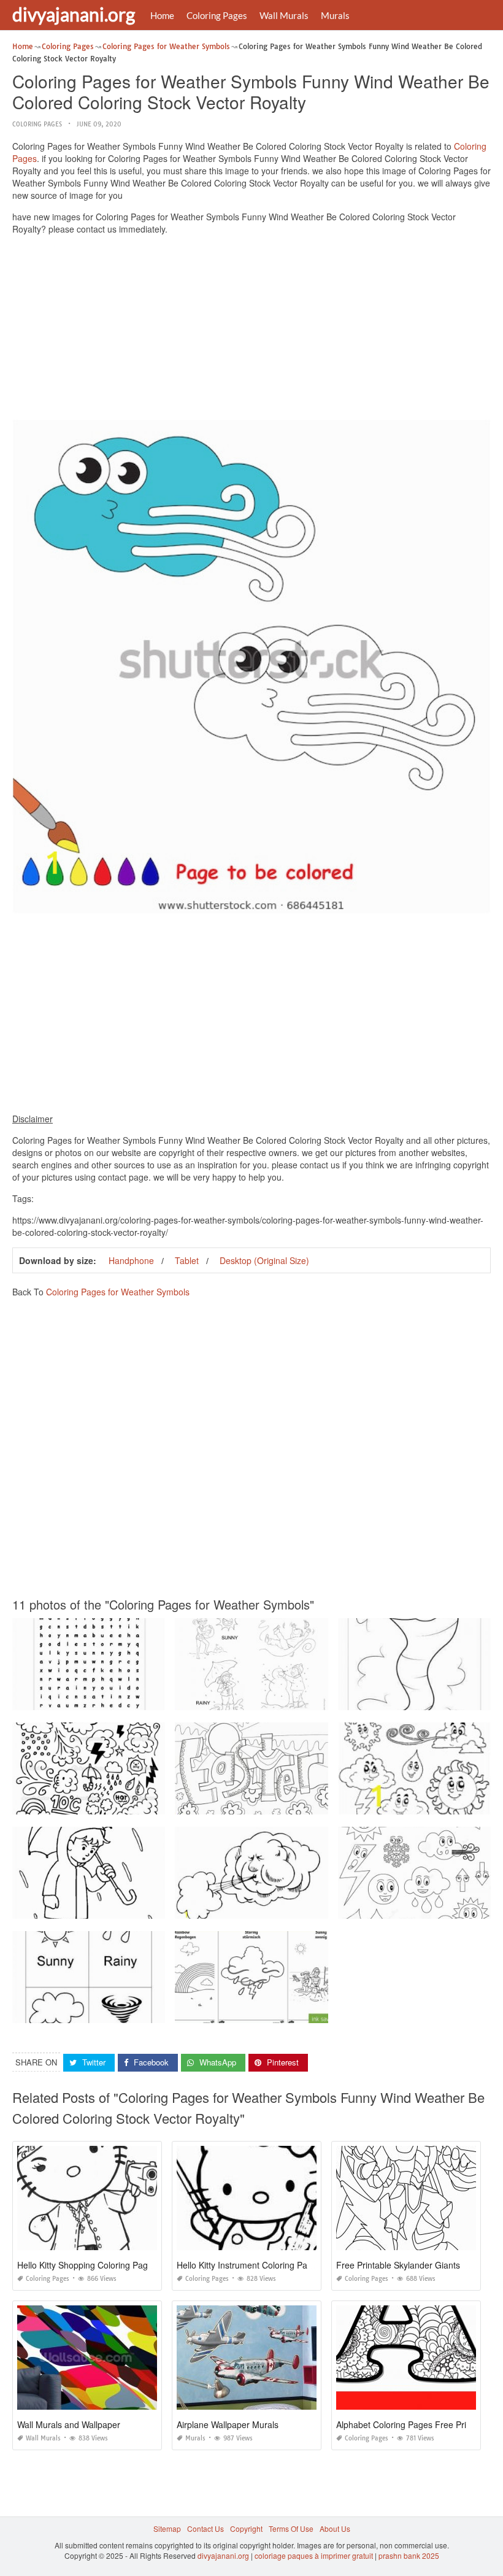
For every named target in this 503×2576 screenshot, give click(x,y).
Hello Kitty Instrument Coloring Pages (249, 2265)
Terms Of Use (291, 2528)
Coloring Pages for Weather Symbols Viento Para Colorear (276, 1907)
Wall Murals (284, 15)
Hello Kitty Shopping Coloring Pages (87, 2265)
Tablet (187, 1260)
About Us (335, 2528)
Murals (335, 15)
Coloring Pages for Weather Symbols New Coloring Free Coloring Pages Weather (152, 1803)
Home (162, 15)
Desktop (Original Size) (264, 1260)
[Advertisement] (251, 330)
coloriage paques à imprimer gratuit (314, 2555)
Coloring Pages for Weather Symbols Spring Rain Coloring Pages (125, 1907)
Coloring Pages (217, 15)
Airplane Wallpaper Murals (228, 2424)
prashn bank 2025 (409, 2555)
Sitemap (167, 2528)
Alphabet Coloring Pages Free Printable (413, 2424)
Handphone (131, 1260)
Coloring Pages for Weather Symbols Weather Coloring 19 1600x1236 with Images (316, 1699)
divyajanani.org (74, 14)
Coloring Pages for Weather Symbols (118, 1292)
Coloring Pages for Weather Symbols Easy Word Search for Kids (122, 1699)
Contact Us (205, 2528)
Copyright (246, 2528)
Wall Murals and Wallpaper (69, 2424)
